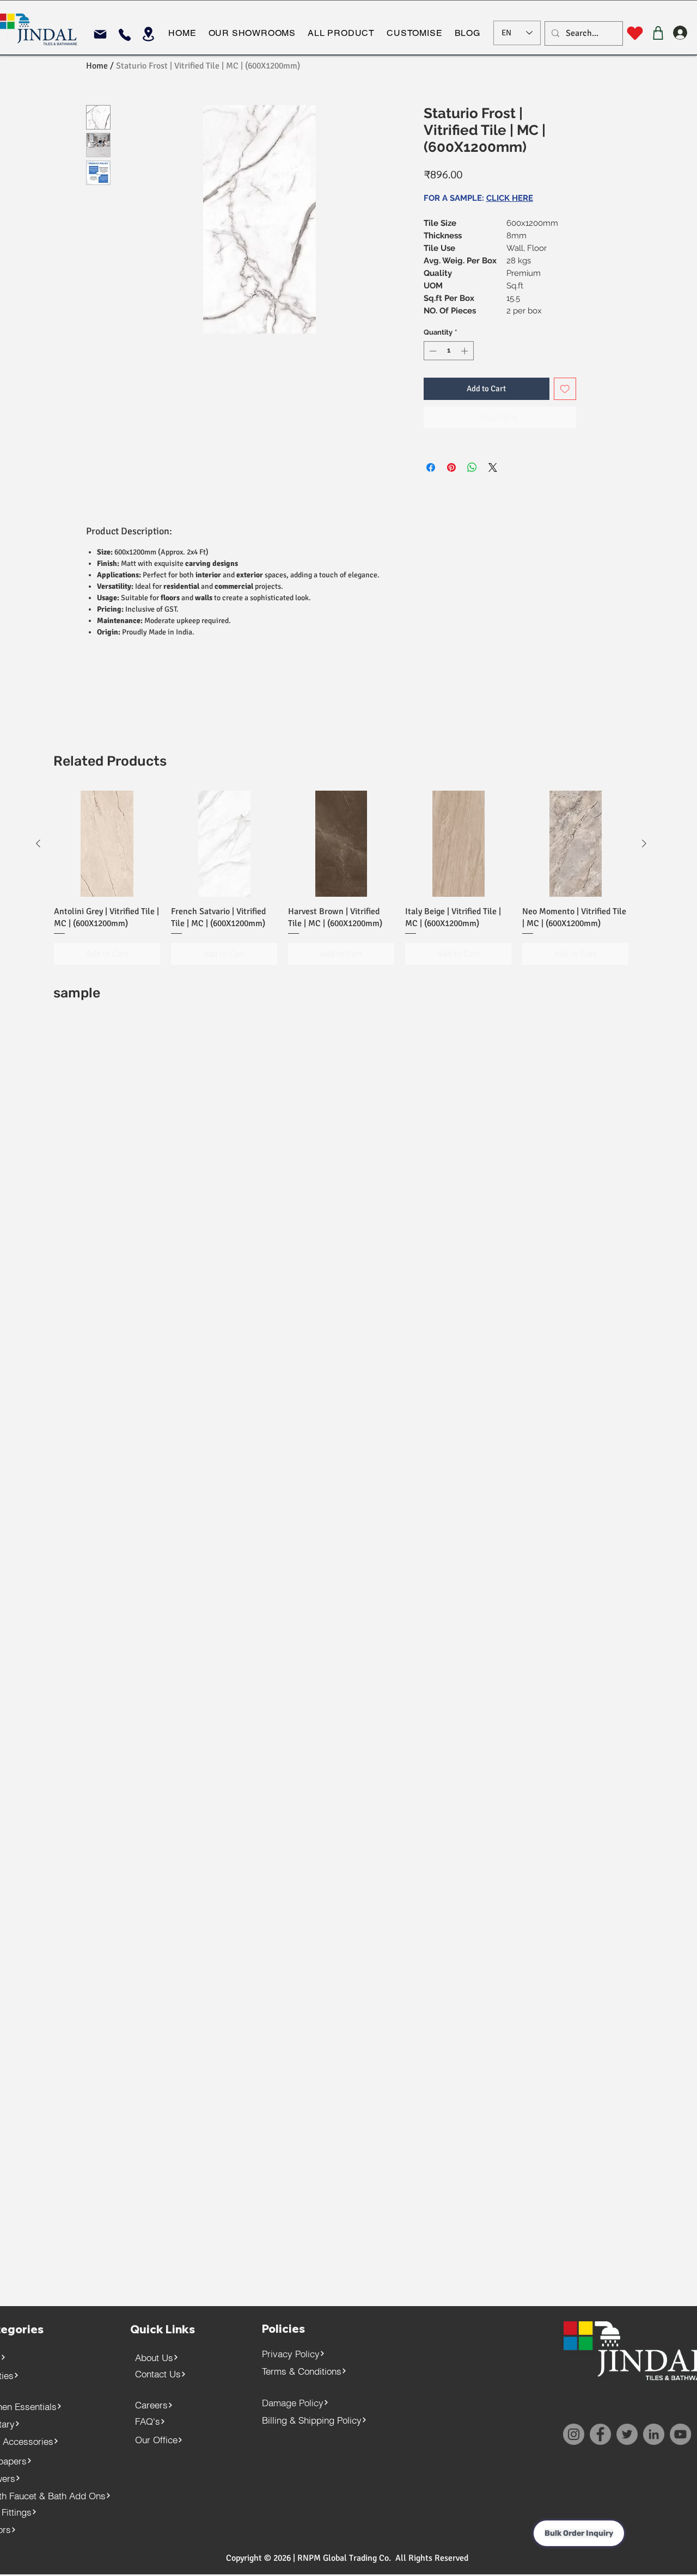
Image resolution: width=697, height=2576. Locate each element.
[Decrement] (432, 351)
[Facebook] (600, 2434)
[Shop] (658, 33)
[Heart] (635, 33)
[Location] (148, 34)
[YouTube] (680, 2434)
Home (97, 66)
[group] (341, 878)
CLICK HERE (510, 198)
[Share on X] (493, 467)
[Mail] (100, 34)
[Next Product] (644, 843)
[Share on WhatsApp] (472, 467)
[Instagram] (574, 2434)
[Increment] (466, 351)
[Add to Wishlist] (565, 389)
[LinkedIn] (654, 2434)
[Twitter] (627, 2434)
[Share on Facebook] (431, 467)
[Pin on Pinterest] (451, 467)
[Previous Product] (38, 843)
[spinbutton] (448, 351)
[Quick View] (107, 844)
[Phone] (124, 35)
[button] (252, 33)
